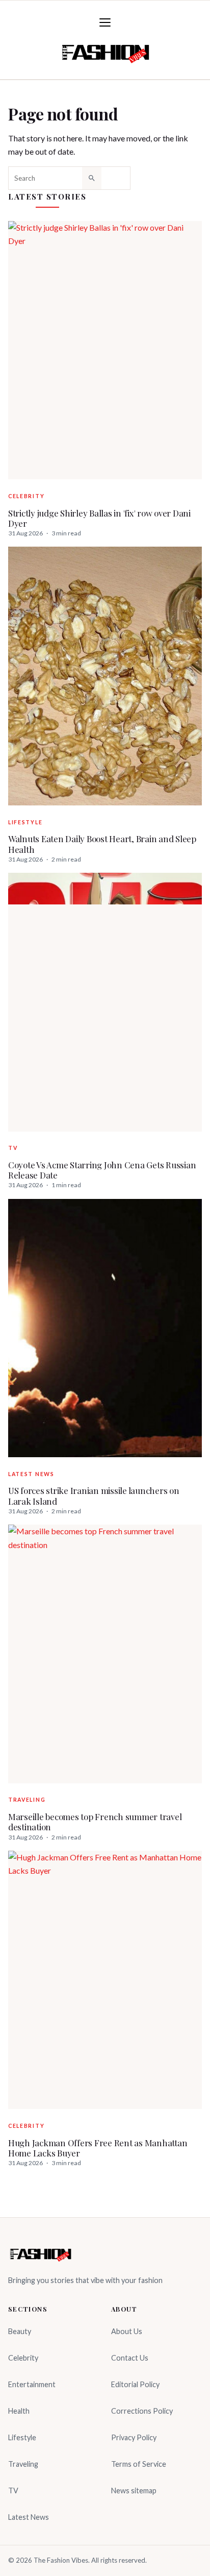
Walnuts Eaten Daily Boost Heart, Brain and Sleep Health (102, 844)
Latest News (31, 1474)
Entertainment (32, 2384)
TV (13, 1148)
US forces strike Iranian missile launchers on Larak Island (94, 1496)
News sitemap (134, 2491)
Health (19, 2411)
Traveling (27, 1800)
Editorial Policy (135, 2384)
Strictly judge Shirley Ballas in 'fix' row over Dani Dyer (99, 518)
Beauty (20, 2331)
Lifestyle (25, 822)
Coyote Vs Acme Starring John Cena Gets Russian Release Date (102, 1170)
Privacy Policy (134, 2437)
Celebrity (26, 496)
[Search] (92, 178)
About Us (127, 2331)
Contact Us (130, 2358)
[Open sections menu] (105, 22)
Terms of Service (139, 2464)
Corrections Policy (142, 2411)
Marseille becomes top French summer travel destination (95, 1822)
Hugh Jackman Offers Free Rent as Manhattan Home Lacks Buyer (98, 2148)
